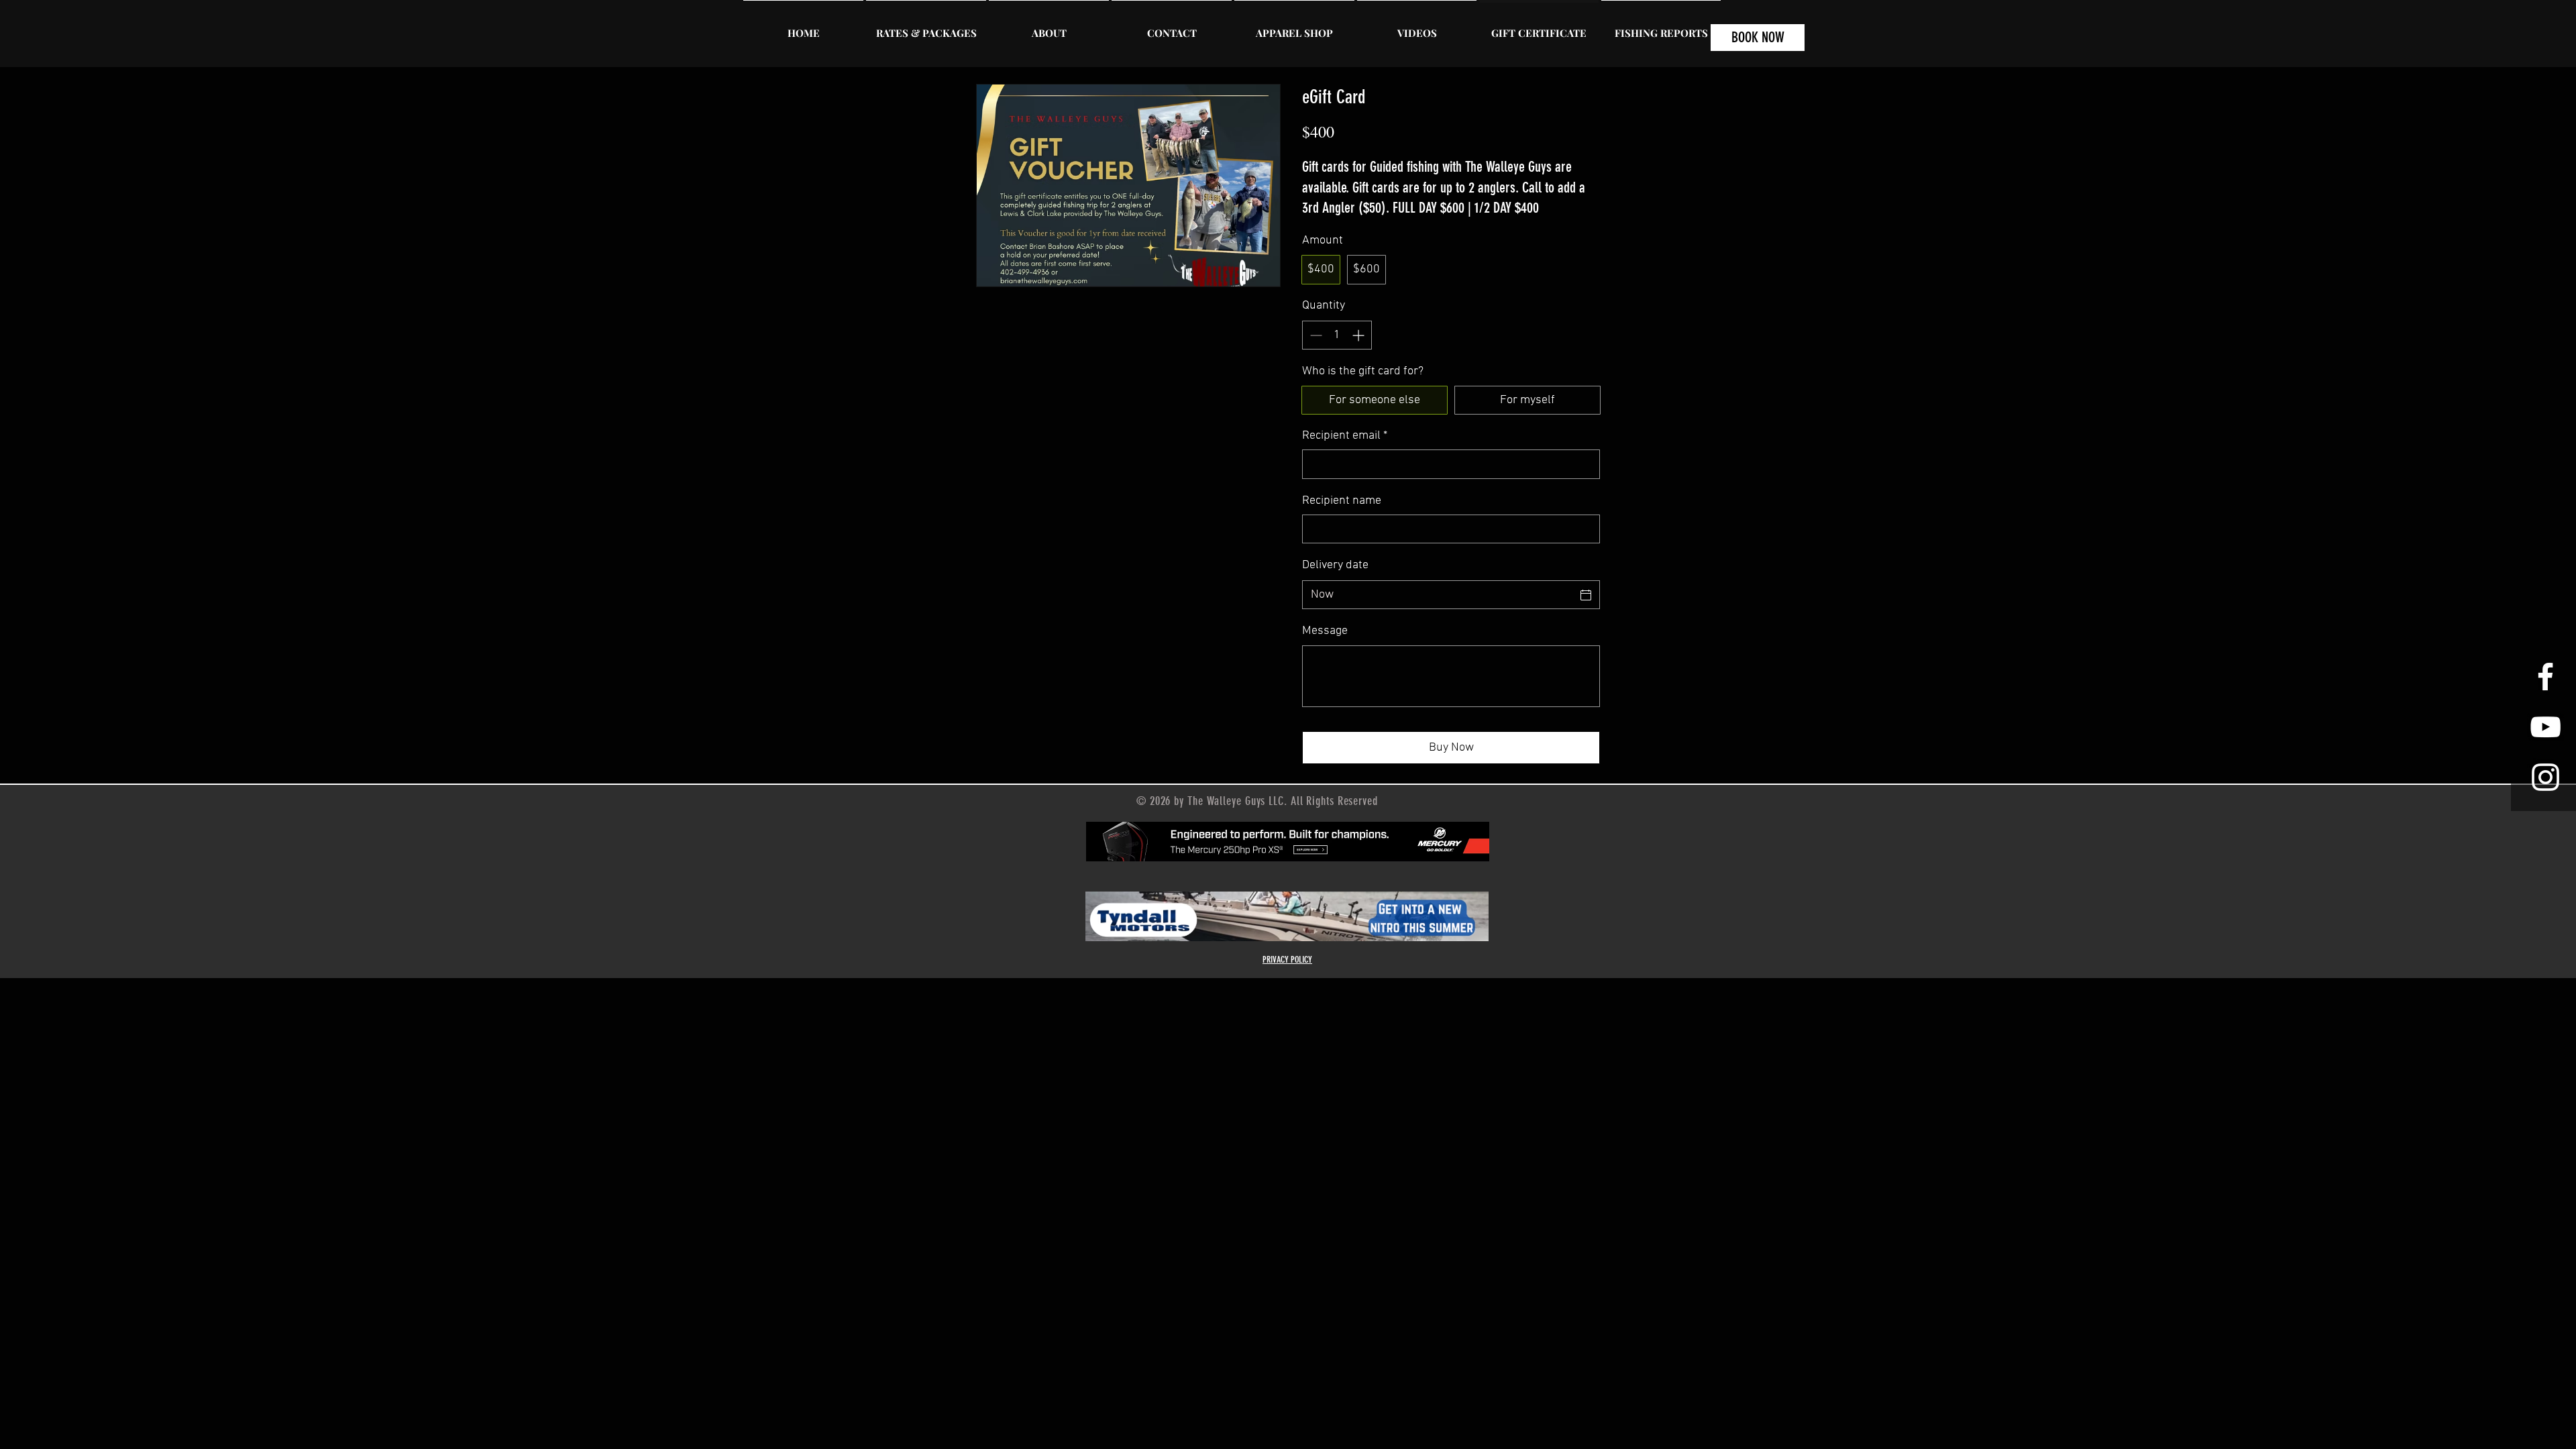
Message (1325, 631)
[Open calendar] (1586, 595)
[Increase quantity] (1359, 335)
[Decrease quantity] (1314, 335)
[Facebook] (2545, 677)
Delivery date (1335, 565)
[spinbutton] (1337, 335)
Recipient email (1345, 436)
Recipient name (1342, 501)
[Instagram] (2545, 777)
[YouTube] (2545, 727)
